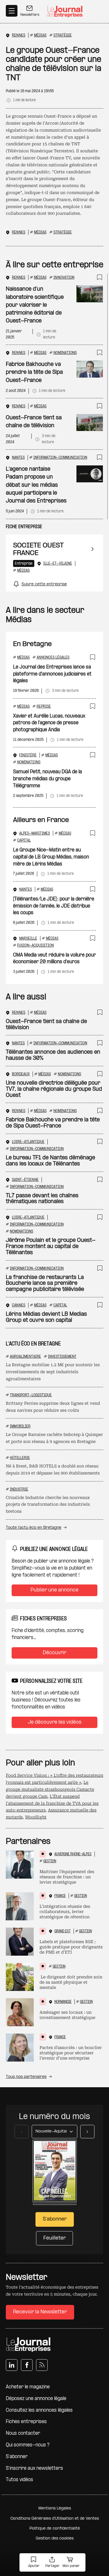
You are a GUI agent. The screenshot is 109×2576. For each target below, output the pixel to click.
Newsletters (30, 15)
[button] (34, 2563)
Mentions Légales (55, 2508)
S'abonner (17, 2457)
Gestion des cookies (55, 2539)
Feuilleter (54, 2238)
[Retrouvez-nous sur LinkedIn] (12, 2365)
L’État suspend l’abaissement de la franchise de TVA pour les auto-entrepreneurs (52, 1803)
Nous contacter (23, 2433)
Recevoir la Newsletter (40, 2312)
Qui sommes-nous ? (28, 2445)
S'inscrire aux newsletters (34, 2468)
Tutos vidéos (19, 2480)
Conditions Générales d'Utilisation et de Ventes (55, 2519)
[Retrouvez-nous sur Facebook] (27, 2365)
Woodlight (36, 1817)
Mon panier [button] (71, 2566)
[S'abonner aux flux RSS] (42, 2365)
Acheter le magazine (28, 2387)
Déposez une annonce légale (36, 2399)
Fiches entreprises (26, 2422)
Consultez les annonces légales (39, 2410)
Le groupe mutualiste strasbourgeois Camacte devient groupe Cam (50, 1789)
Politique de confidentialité (55, 2529)
